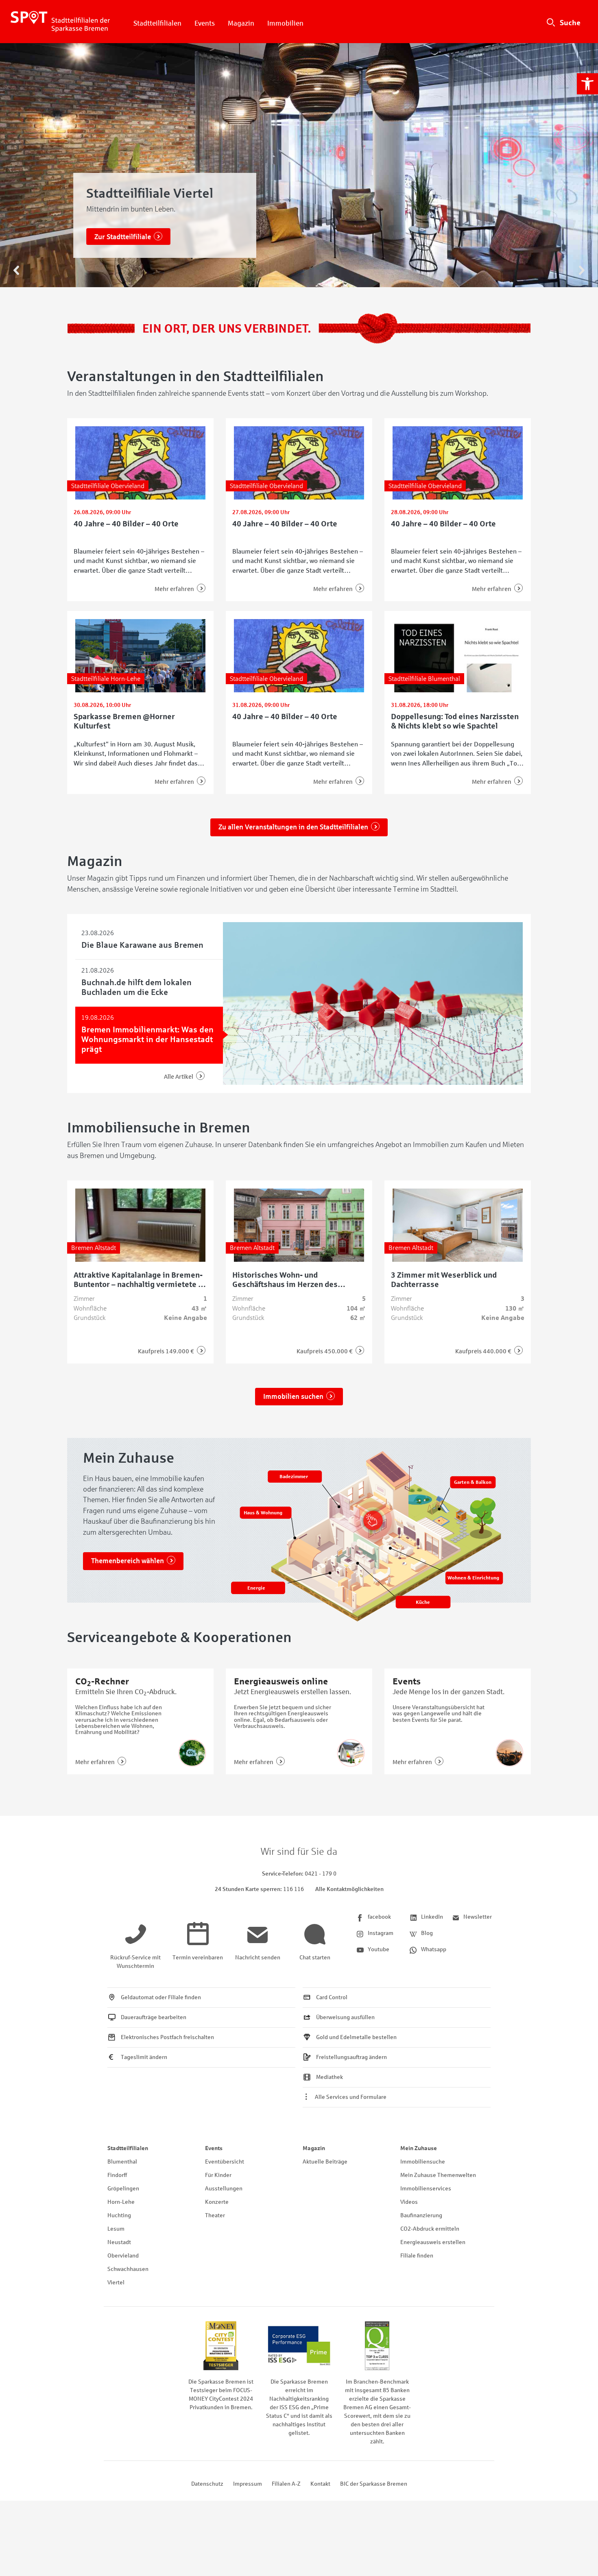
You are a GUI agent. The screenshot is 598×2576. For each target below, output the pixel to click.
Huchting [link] (119, 2215)
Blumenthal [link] (122, 2162)
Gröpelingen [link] (123, 2189)
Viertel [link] (116, 2283)
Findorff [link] (117, 2175)
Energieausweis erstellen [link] (433, 2242)
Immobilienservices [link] (426, 2189)
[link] (587, 84)
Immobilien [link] (285, 23)
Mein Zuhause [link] (419, 2148)
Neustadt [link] (119, 2242)
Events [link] (205, 23)
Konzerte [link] (217, 2202)
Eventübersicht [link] (225, 2162)
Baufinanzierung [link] (421, 2215)
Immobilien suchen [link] (293, 1397)
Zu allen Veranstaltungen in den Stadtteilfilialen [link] (293, 827)
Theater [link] (215, 2215)
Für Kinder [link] (218, 2175)
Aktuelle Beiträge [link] (325, 2162)
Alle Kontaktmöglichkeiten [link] (349, 1889)
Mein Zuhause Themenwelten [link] (438, 2175)
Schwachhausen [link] (128, 2269)
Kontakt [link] (320, 2484)
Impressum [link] (248, 2484)
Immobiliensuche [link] (423, 2162)
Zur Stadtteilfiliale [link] (123, 237)
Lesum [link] (116, 2229)
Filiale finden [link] (417, 2256)
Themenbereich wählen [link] (128, 1561)
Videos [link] (409, 2202)
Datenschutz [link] (207, 2484)
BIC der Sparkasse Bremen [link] (374, 2484)
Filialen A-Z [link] (286, 2484)
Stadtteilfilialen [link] (157, 23)
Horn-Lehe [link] (121, 2202)
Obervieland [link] (123, 2256)
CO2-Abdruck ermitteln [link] (430, 2229)
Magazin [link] (241, 23)
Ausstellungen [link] (224, 2189)
